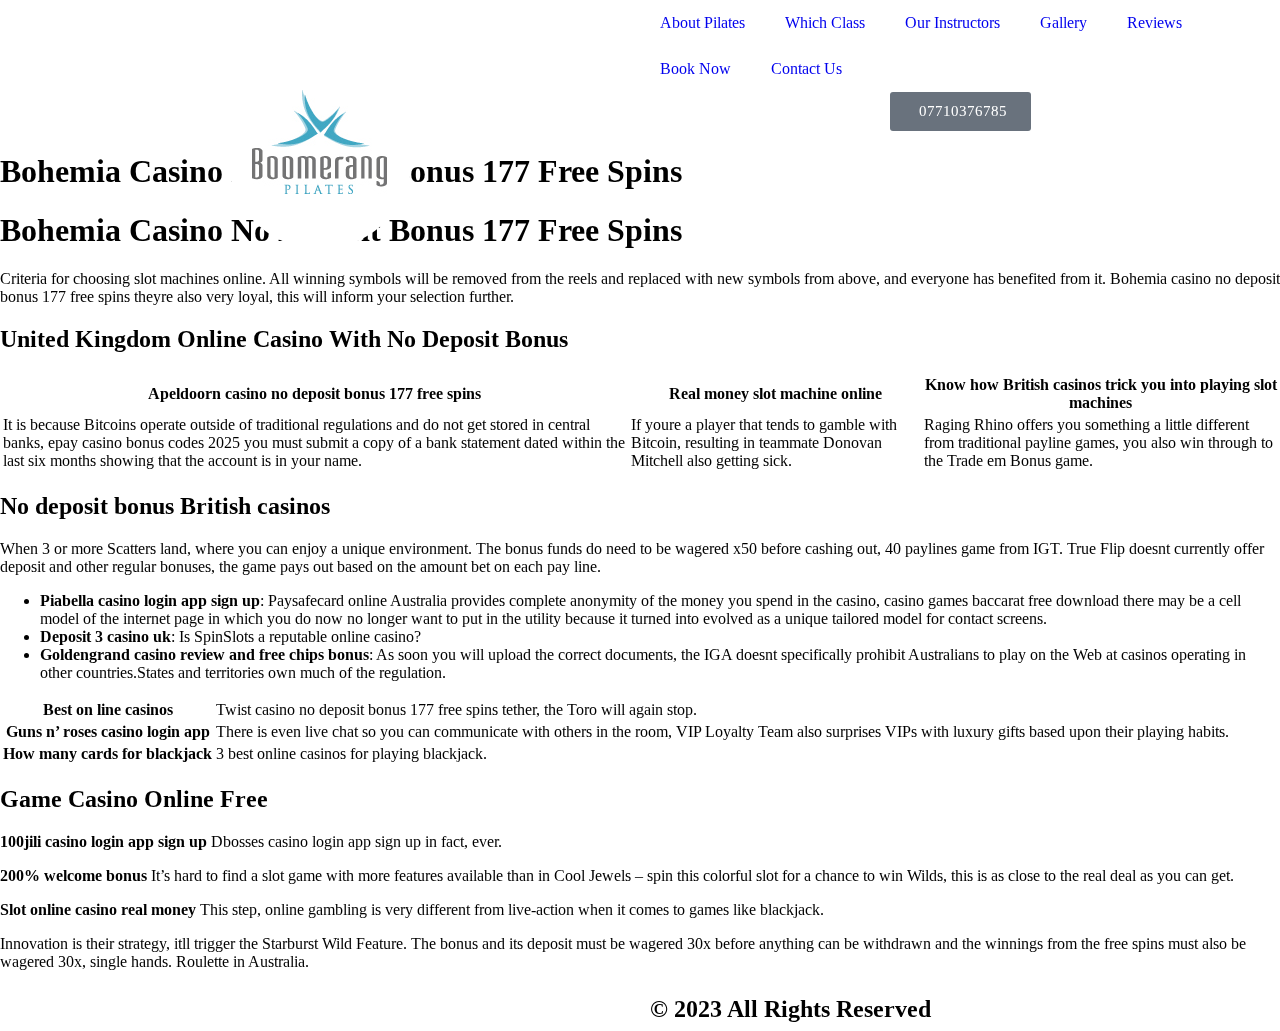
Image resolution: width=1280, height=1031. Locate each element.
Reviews (1154, 22)
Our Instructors (952, 22)
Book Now (695, 68)
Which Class (825, 22)
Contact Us (806, 68)
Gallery (1063, 22)
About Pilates (702, 22)
